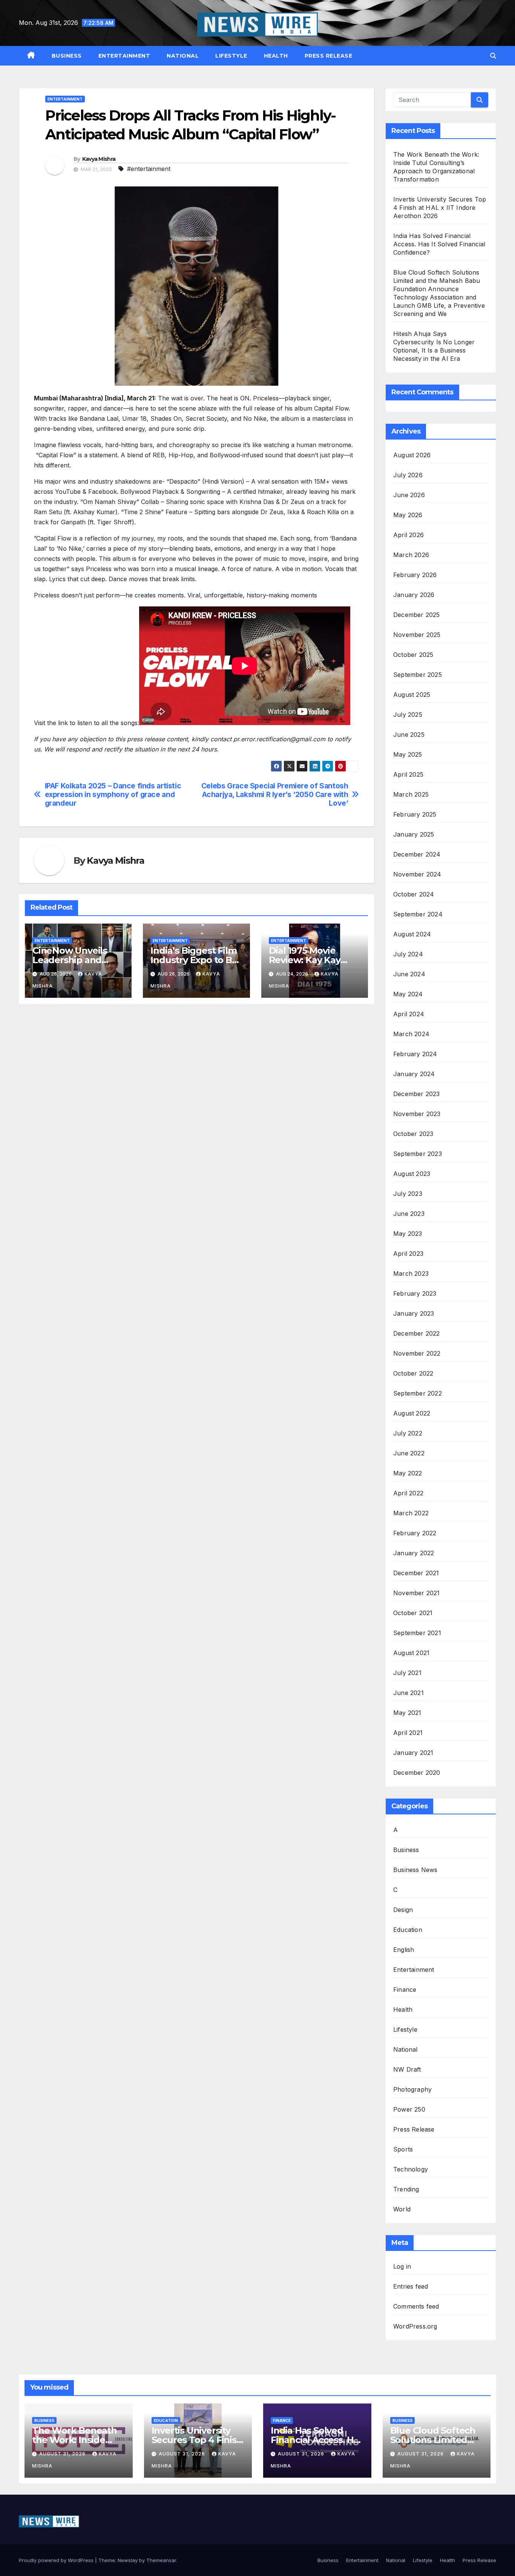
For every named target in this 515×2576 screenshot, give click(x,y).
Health (276, 56)
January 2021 (413, 1753)
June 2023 (409, 1214)
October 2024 (414, 894)
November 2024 (417, 874)
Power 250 (409, 2109)
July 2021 (407, 1673)
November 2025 (417, 635)
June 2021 (408, 1693)
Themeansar (161, 2560)
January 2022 (414, 1553)
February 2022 (415, 1533)
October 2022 (413, 1373)
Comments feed (416, 2306)
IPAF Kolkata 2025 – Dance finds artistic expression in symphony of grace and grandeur (113, 795)
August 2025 (412, 695)
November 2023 (417, 1114)
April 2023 (408, 1254)
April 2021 (408, 1733)
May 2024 (408, 994)
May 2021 (407, 1713)
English (404, 1950)
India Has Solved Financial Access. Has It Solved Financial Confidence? (439, 244)
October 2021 (413, 1613)
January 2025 (414, 834)
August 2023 (412, 1174)
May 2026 (408, 515)
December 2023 (417, 1094)
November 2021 (417, 1593)
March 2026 (411, 555)
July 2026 (408, 475)
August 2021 (411, 1653)
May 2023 (408, 1234)
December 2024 (417, 854)
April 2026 (408, 535)
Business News (415, 1870)
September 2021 (417, 1633)
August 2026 (412, 455)
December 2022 (417, 1333)
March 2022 (411, 1513)
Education (408, 1930)
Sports (403, 2149)
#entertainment (149, 169)
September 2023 (418, 1154)
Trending (406, 2189)
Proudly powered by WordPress (57, 2560)
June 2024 (409, 974)
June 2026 (409, 495)
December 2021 (416, 1573)
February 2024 (415, 1054)
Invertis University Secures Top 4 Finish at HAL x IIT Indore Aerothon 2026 (440, 208)
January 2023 (414, 1313)
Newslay (128, 2560)
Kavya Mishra (99, 159)
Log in (402, 2266)
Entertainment (124, 56)
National (183, 56)
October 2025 (413, 655)
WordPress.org (415, 2326)
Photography (412, 2089)
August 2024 (412, 934)
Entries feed (411, 2286)
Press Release (329, 56)
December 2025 (417, 615)
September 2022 (418, 1393)
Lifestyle (231, 56)
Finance (405, 1990)
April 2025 (408, 774)
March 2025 (411, 794)
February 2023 (415, 1293)
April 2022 (408, 1493)
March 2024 (411, 1034)
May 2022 (408, 1473)
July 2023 (408, 1194)
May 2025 (408, 754)
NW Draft (407, 2069)
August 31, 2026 (63, 2454)
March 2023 (411, 1273)
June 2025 (409, 734)
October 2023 (413, 1134)
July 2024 (408, 954)
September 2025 (418, 675)
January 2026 (414, 595)
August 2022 (412, 1413)
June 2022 (409, 1453)
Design (403, 1910)
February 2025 (415, 814)
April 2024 (409, 1014)
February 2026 (415, 575)
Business (67, 56)
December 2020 (417, 1773)
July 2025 (408, 715)
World (402, 2209)
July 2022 (408, 1433)
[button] (493, 56)
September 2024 (418, 914)
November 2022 (417, 1353)
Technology (411, 2169)
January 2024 (414, 1074)
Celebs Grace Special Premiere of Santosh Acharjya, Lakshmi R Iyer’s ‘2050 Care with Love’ (275, 795)
